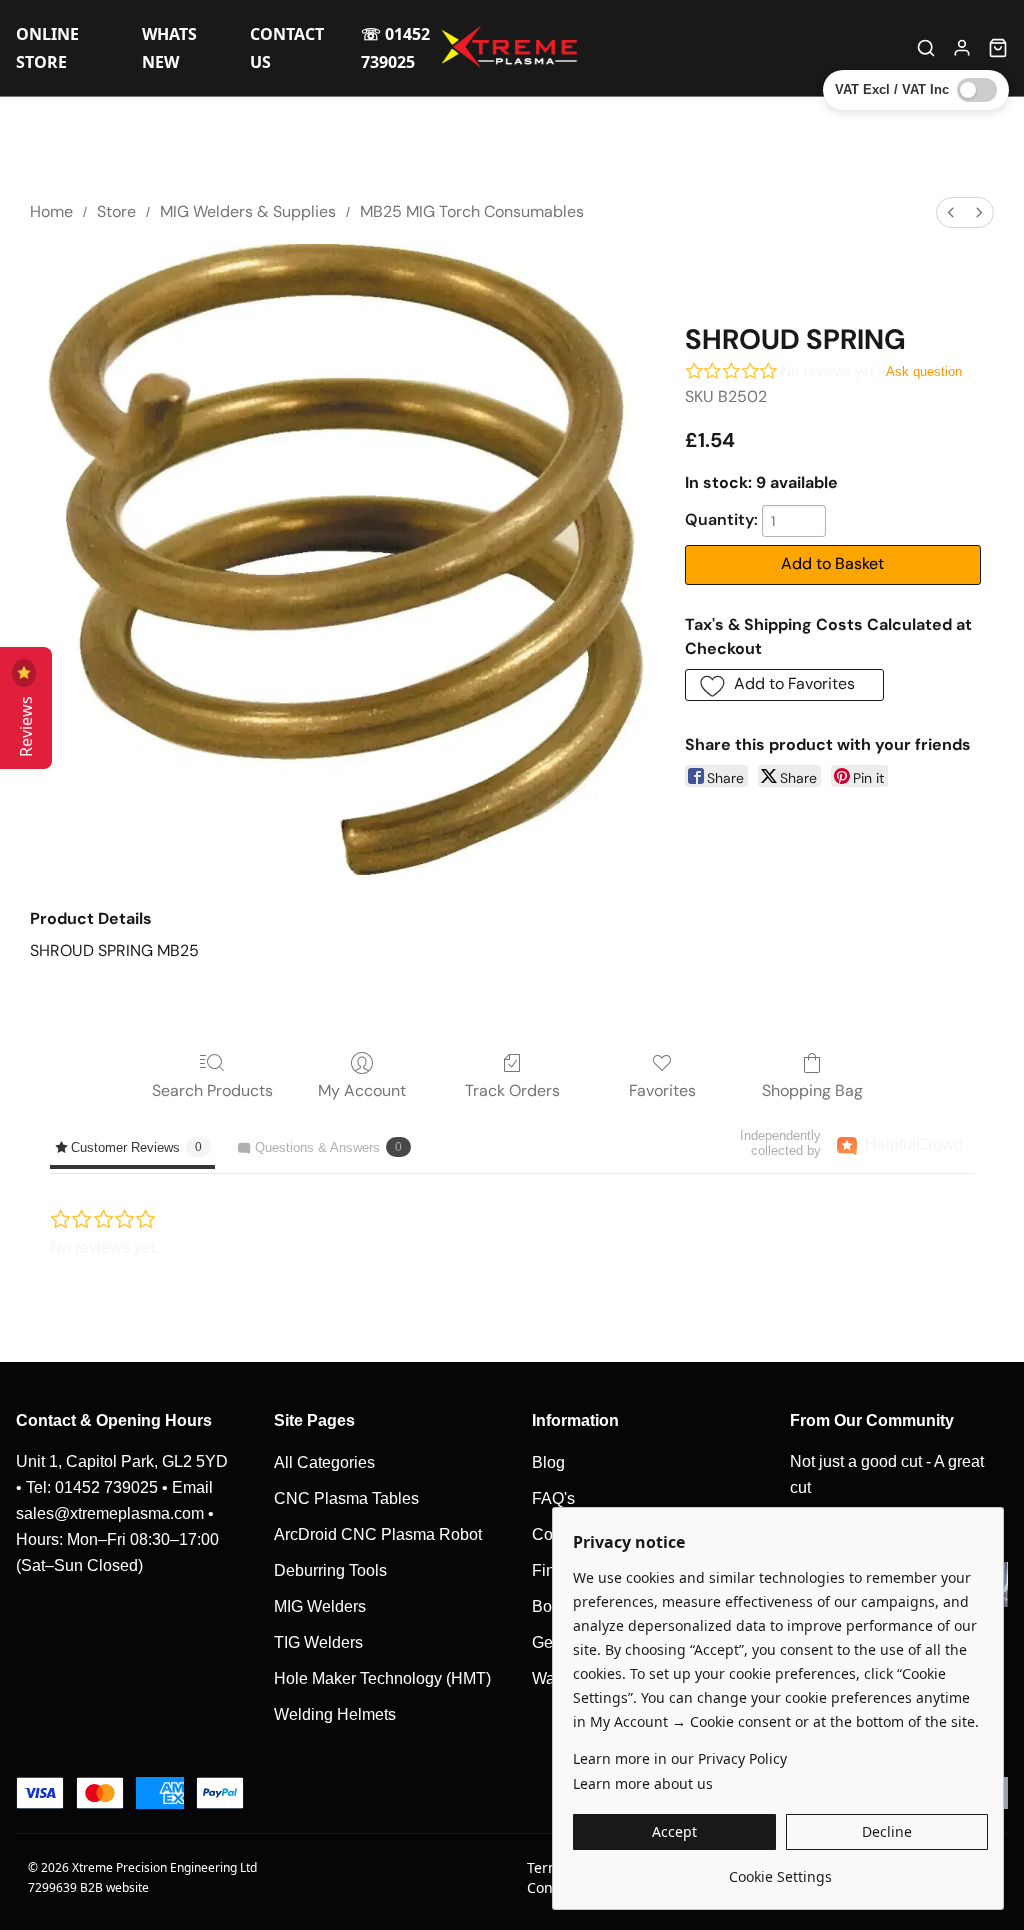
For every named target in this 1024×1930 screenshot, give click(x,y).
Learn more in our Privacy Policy (680, 1758)
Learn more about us (643, 1783)
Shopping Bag (812, 1090)
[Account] (962, 48)
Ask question (924, 371)
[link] (780, 1869)
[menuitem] (951, 212)
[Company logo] (512, 48)
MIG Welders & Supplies (248, 211)
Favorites (662, 1090)
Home (51, 211)
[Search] (926, 48)
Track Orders (512, 1090)
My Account (362, 1090)
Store (116, 211)
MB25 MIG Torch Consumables (472, 211)
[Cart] (998, 48)
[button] (785, 685)
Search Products (212, 1090)
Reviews (26, 722)
